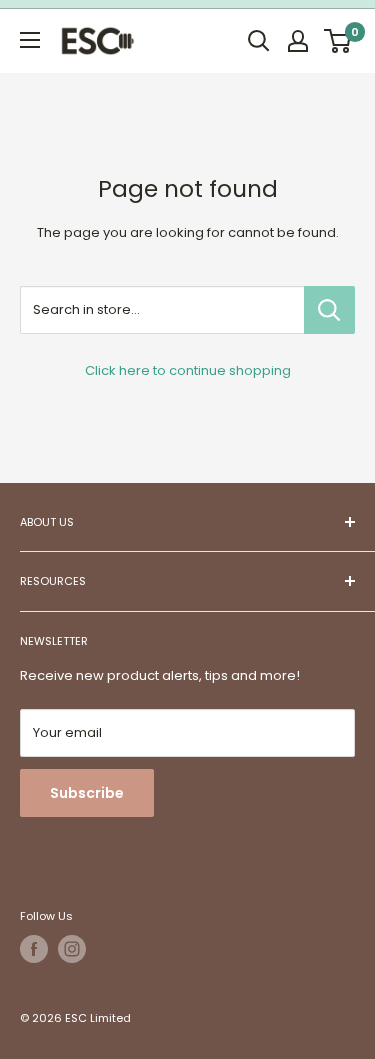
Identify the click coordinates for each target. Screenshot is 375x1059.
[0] (338, 41)
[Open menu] (30, 40)
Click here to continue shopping (188, 370)
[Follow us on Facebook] (34, 949)
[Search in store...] (329, 310)
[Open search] (259, 41)
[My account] (298, 41)
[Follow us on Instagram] (72, 949)
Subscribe (87, 793)
